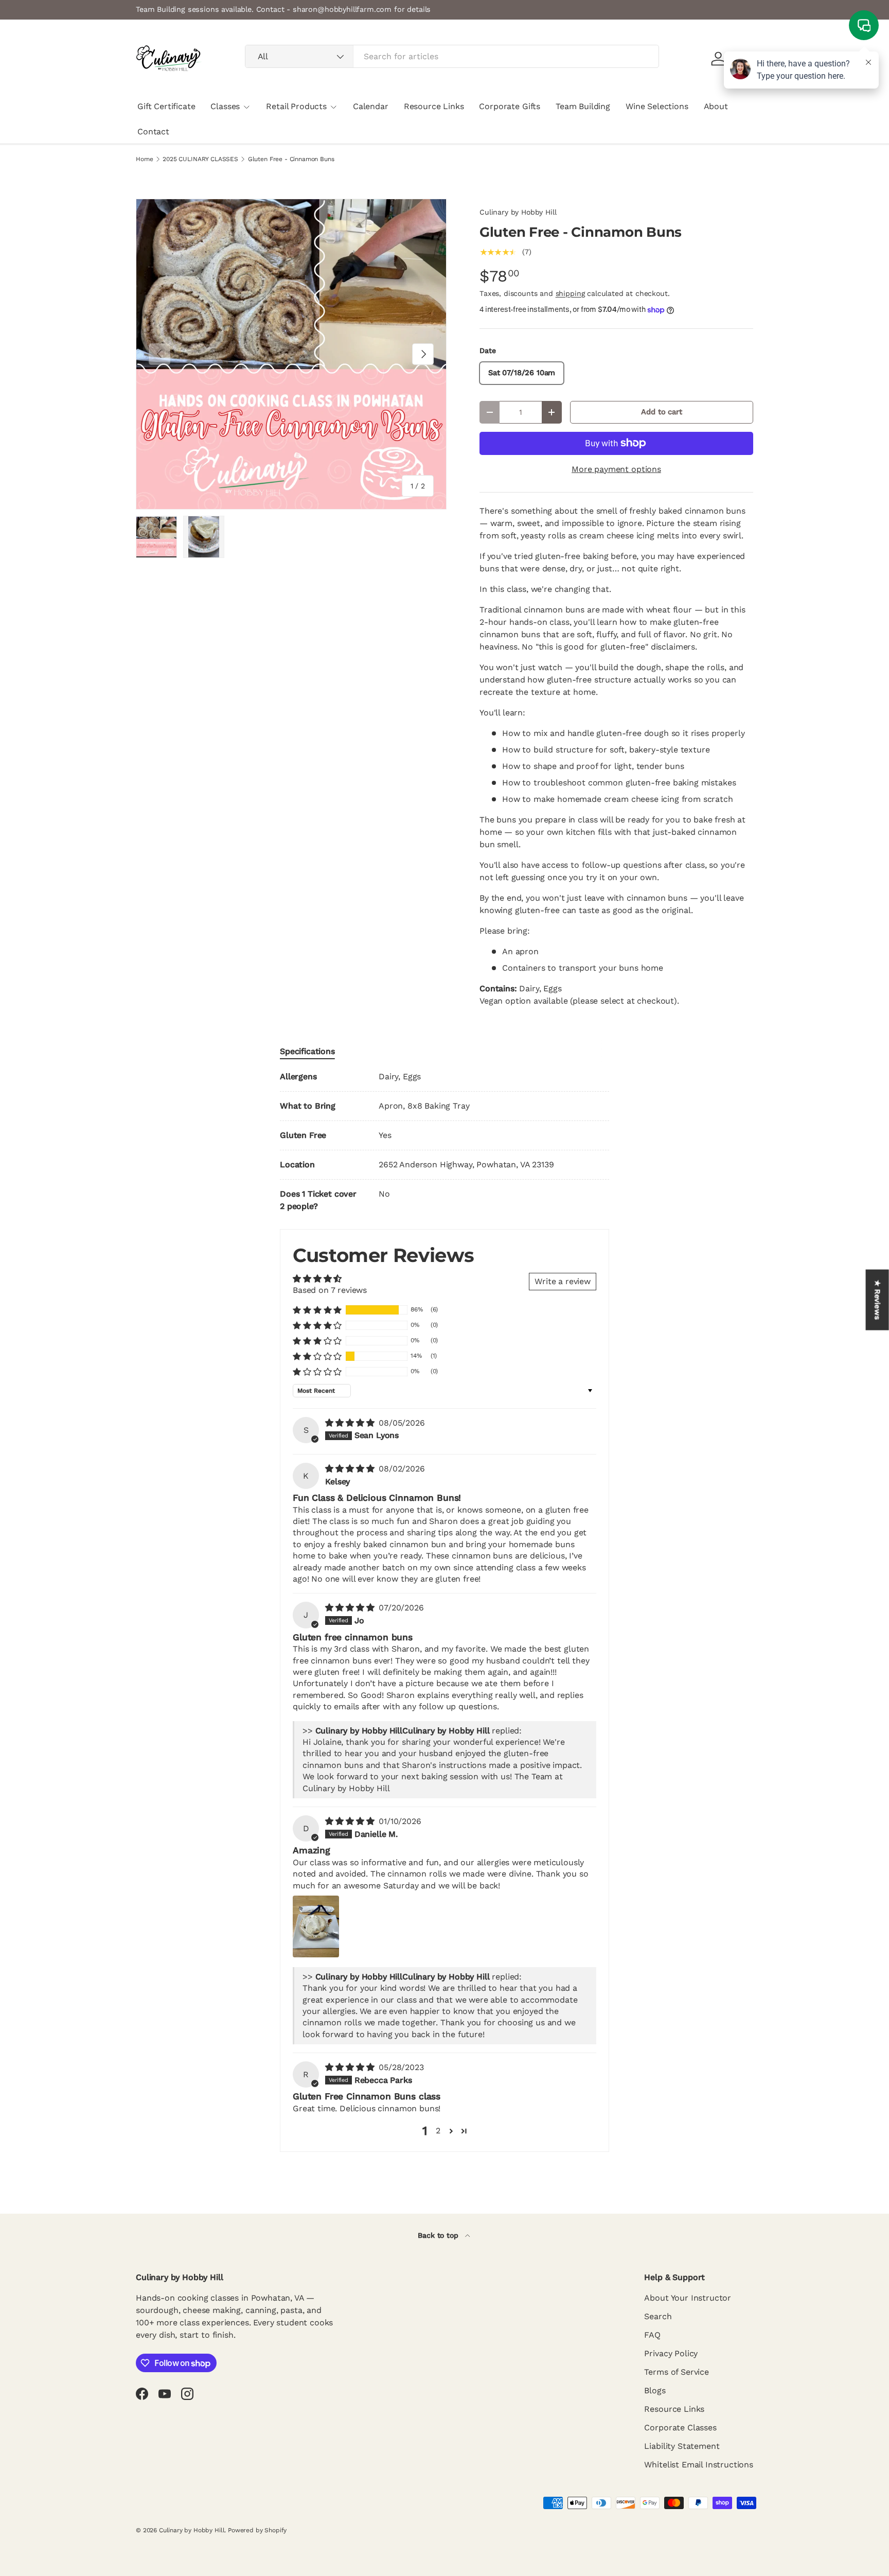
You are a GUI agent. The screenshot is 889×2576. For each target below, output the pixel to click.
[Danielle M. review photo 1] (316, 1926)
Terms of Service (676, 2372)
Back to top (439, 2235)
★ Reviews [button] (878, 1300)
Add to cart (661, 412)
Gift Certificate (166, 106)
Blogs (655, 2390)
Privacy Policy (671, 2353)
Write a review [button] (563, 1281)
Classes (225, 106)
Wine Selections (657, 106)
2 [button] (438, 2131)
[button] (317, 1310)
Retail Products (296, 106)
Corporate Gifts (510, 106)
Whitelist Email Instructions (699, 2465)
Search (658, 2316)
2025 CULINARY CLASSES (200, 159)
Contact (153, 132)
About (716, 106)
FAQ (652, 2335)
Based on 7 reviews (330, 1290)
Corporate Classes (680, 2428)
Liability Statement (682, 2446)
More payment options (616, 469)
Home (144, 159)
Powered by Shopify (257, 2530)
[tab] (307, 1051)
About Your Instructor (688, 2298)
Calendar (371, 106)
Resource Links (434, 106)
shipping (570, 293)
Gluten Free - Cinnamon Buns (291, 159)
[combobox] (452, 56)
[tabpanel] (444, 1142)
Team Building (583, 106)
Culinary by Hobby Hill (518, 212)
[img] (351, 1423)
